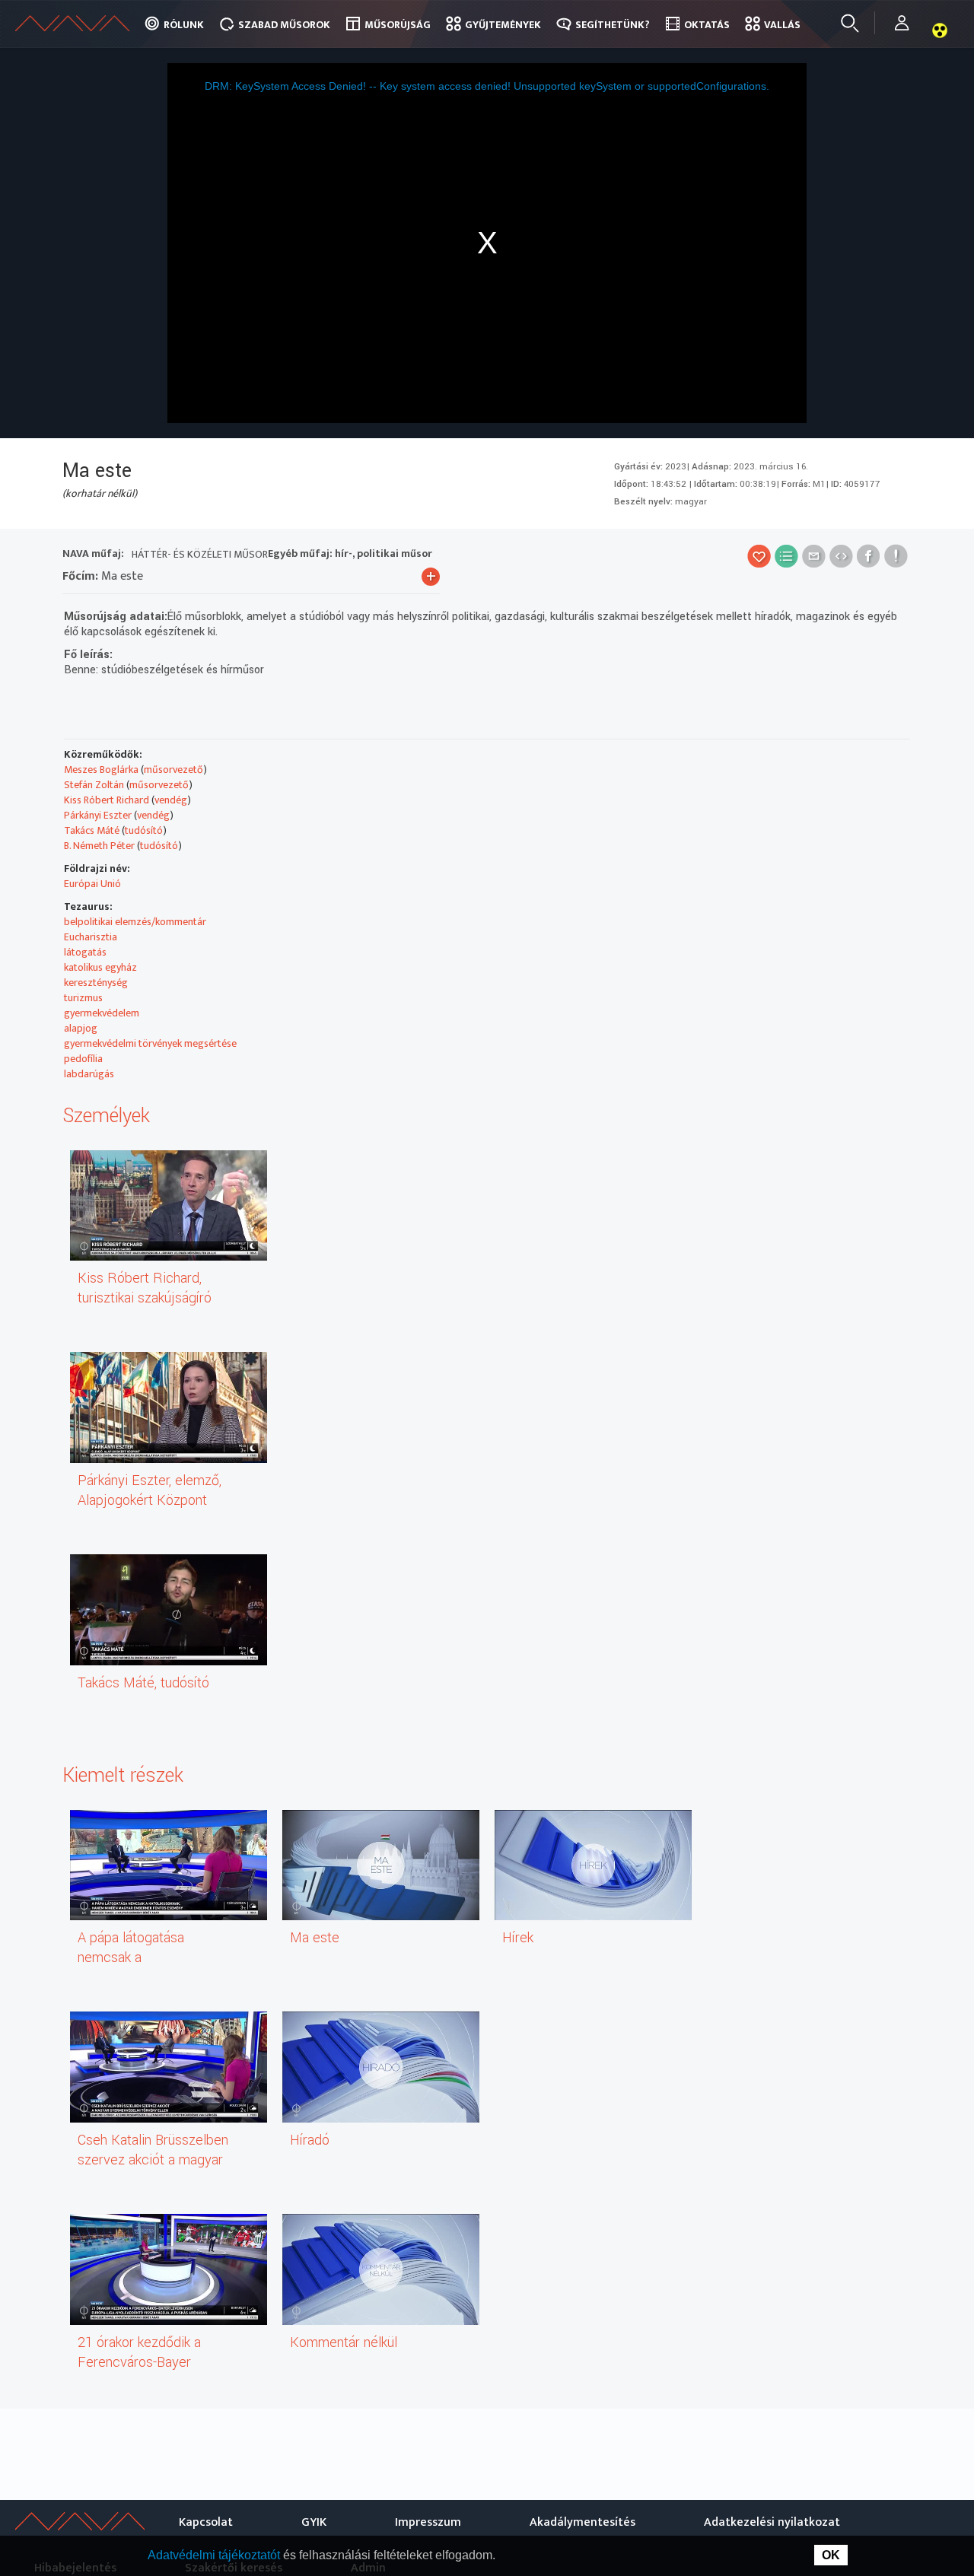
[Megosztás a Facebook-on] (869, 556)
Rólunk (184, 25)
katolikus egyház (100, 967)
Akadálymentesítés (582, 2522)
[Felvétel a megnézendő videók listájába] (786, 556)
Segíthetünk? (613, 25)
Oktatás (707, 25)
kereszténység (96, 983)
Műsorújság (398, 25)
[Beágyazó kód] (841, 556)
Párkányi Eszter (98, 815)
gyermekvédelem (102, 1013)
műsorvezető (173, 770)
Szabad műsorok (284, 25)
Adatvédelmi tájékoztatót (215, 2555)
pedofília (83, 1059)
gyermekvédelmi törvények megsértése (150, 1043)
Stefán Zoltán (94, 785)
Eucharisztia (91, 937)
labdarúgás (89, 1074)
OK (831, 2555)
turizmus (83, 998)
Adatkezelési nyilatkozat (772, 2522)
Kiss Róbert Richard (107, 800)
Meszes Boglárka (101, 770)
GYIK (314, 2522)
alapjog (81, 1028)
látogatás (85, 952)
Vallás (782, 25)
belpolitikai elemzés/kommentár (135, 922)
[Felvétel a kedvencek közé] (759, 556)
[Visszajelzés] (896, 556)
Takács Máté (92, 830)
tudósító (144, 830)
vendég (171, 800)
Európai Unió (92, 884)
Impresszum (428, 2522)
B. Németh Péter (99, 846)
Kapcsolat (206, 2522)
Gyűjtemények (503, 25)
